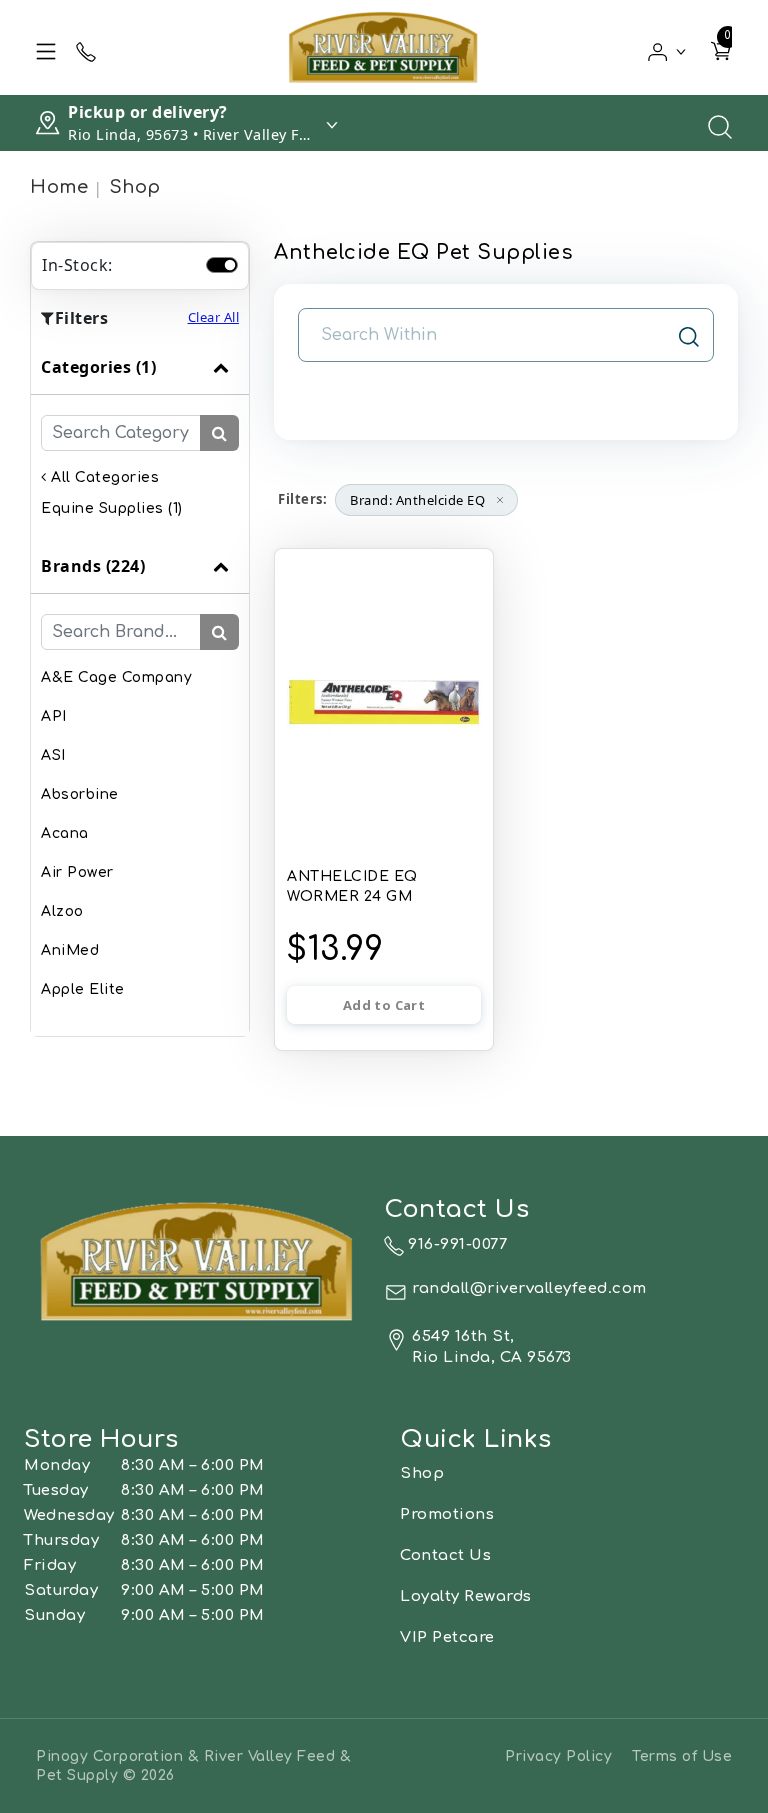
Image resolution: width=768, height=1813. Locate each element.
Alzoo (62, 911)
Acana (65, 833)
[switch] (222, 265)
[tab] (140, 439)
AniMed (70, 950)
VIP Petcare (447, 1637)
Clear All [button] (214, 317)
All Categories (103, 477)
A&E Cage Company (116, 677)
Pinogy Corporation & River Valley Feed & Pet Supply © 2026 (193, 1766)
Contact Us (445, 1555)
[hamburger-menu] (46, 48)
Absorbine (80, 794)
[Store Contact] (86, 48)
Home (59, 187)
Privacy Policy (558, 1756)
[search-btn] (219, 433)
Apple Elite (83, 989)
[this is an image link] (198, 1260)
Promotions (447, 1514)
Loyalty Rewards (466, 1596)
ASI (53, 755)
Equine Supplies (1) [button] (112, 508)
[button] (667, 47)
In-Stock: (77, 265)
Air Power (77, 872)
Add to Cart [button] (384, 1005)
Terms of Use (682, 1756)
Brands (93, 566)
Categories (98, 367)
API (54, 716)
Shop (135, 187)
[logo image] (384, 47)
